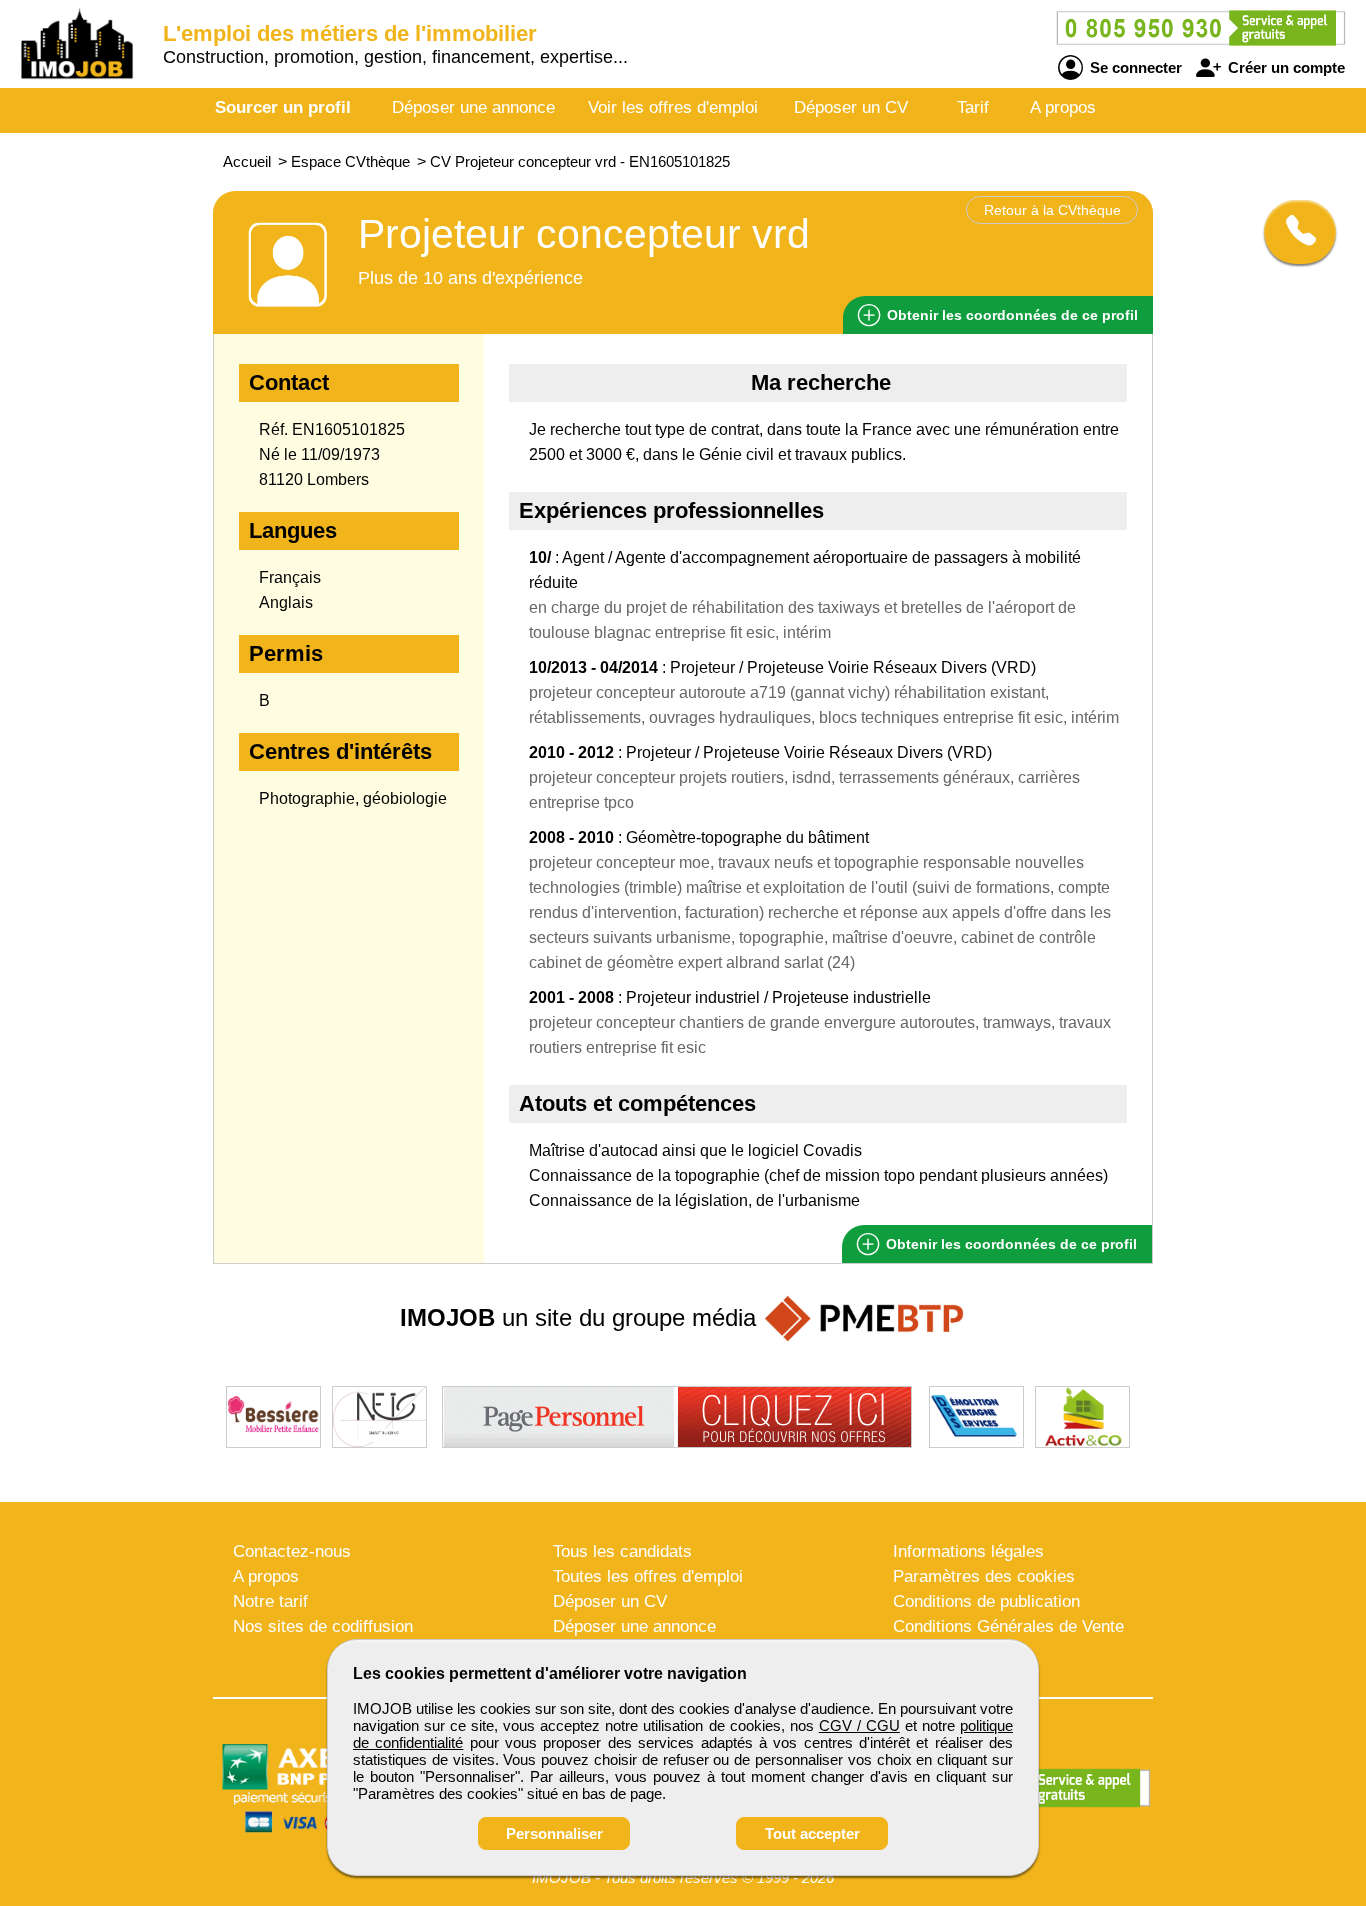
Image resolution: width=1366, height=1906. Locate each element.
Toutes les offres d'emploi (648, 1576)
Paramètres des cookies (984, 1576)
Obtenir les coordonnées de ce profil (1009, 1244)
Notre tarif (270, 1601)
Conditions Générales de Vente (1008, 1626)
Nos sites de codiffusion (323, 1626)
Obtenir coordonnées (1010, 315)
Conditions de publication (986, 1601)
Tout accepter (812, 1833)
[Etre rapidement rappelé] (1292, 232)
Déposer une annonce (473, 107)
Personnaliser (554, 1833)
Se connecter (1134, 67)
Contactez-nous (292, 1551)
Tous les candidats (622, 1551)
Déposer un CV (851, 107)
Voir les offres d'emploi (673, 107)
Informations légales (968, 1551)
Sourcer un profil (283, 107)
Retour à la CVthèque (1052, 210)
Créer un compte (1284, 67)
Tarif (973, 107)
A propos (1063, 107)
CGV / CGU (859, 1725)
